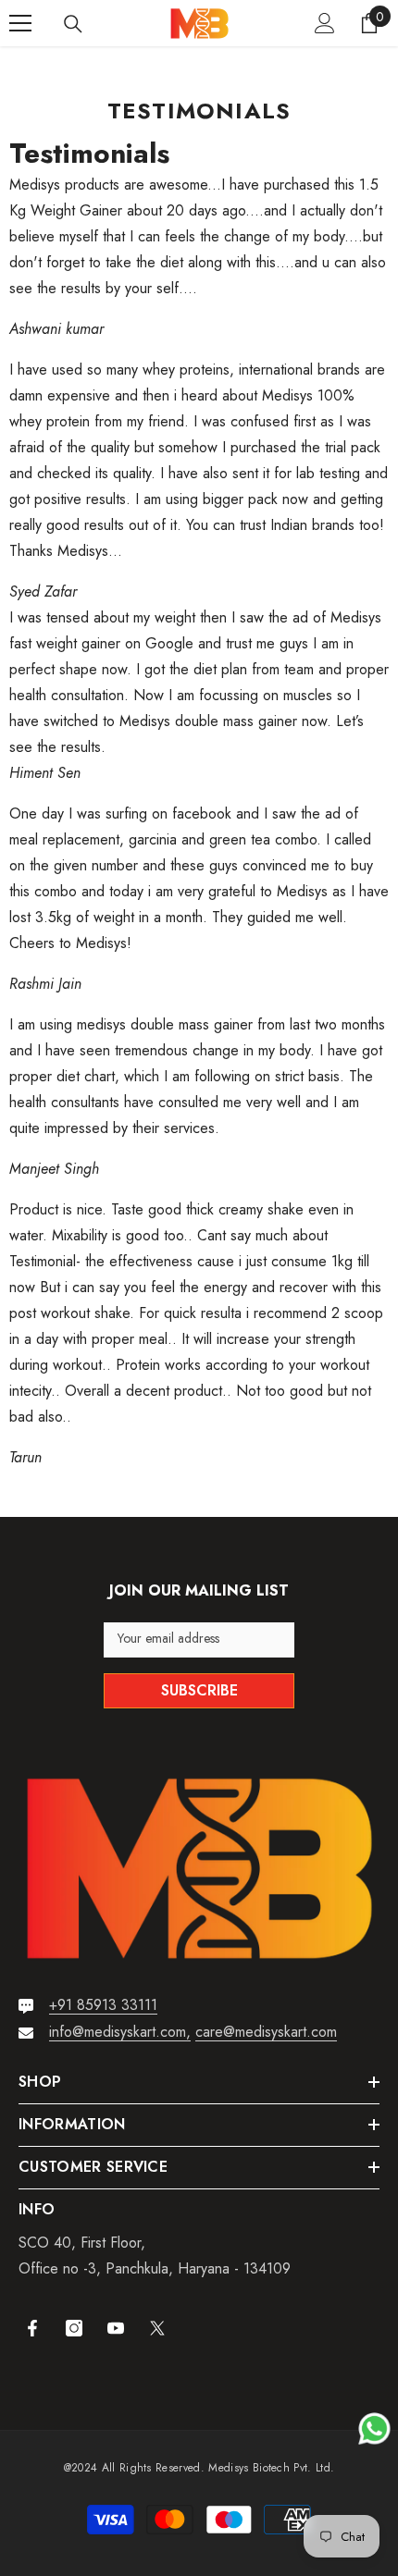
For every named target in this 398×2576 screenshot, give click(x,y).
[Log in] (325, 23)
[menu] (20, 23)
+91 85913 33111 (103, 2005)
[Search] (73, 24)
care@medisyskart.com (266, 2032)
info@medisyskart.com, (120, 2032)
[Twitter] (157, 2328)
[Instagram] (74, 2328)
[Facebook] (32, 2328)
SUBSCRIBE (199, 1690)
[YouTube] (116, 2328)
